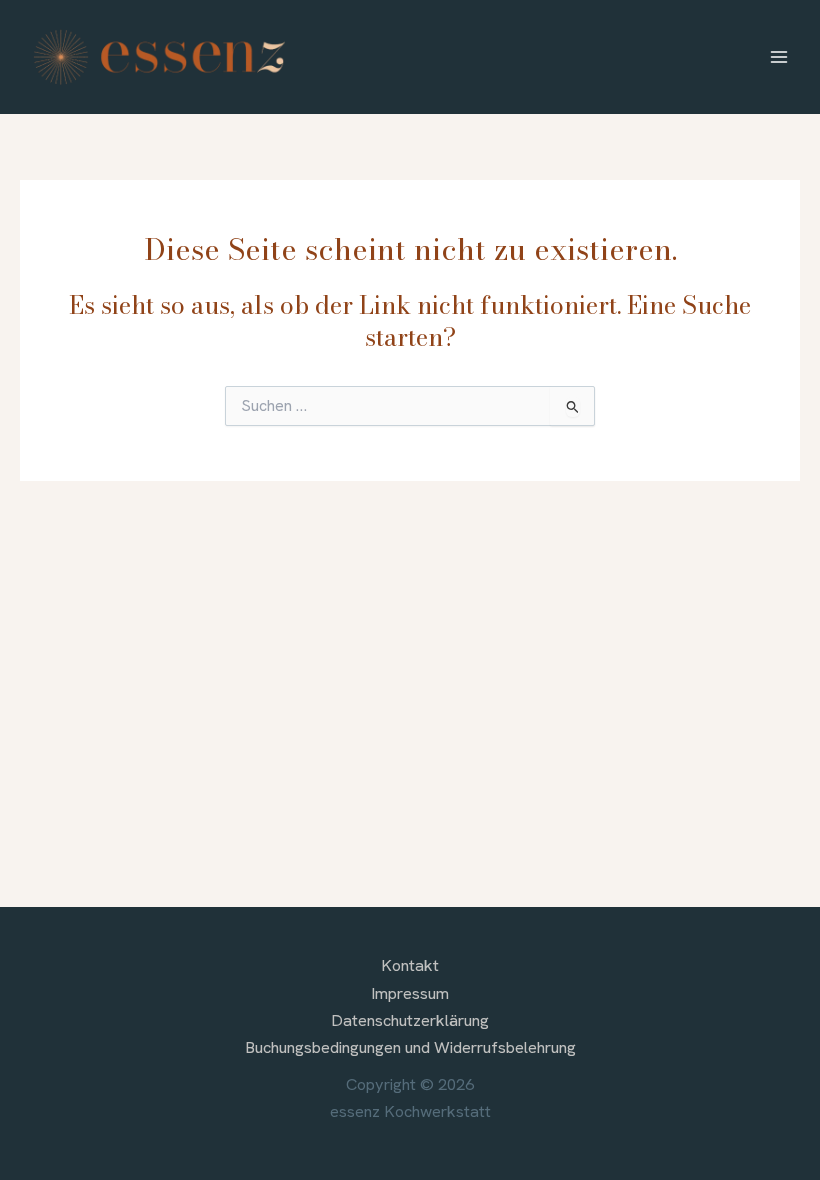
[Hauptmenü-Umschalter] (778, 57)
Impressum (410, 993)
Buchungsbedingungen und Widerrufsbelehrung (410, 1047)
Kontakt (410, 965)
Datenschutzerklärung (410, 1020)
